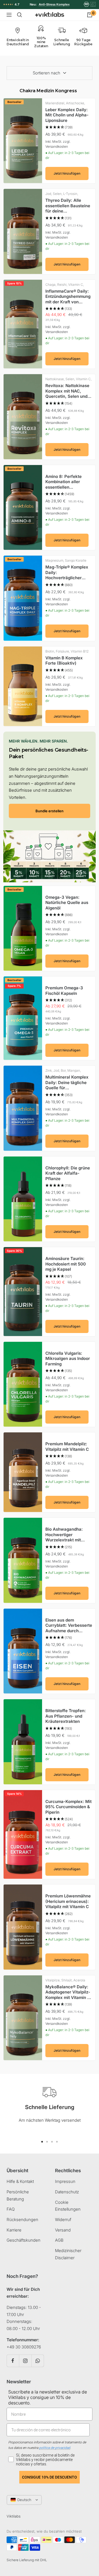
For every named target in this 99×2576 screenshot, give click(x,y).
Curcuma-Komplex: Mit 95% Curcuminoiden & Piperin (68, 1807)
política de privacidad (55, 2448)
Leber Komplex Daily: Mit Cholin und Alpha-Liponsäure (67, 115)
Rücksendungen (22, 2220)
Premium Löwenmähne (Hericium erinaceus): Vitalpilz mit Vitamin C (68, 1901)
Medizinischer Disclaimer (68, 2254)
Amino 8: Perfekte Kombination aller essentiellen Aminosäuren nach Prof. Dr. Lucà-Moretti (67, 482)
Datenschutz (67, 2192)
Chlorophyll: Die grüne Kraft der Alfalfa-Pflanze (68, 1173)
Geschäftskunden (24, 2240)
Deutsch (24, 2500)
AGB (59, 2240)
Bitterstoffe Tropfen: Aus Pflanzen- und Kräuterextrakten (66, 1716)
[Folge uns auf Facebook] (13, 2361)
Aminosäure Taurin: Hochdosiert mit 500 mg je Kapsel (66, 1264)
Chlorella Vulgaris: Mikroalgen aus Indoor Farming (68, 1359)
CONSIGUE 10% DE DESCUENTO (50, 2477)
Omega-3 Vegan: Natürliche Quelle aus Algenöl (67, 903)
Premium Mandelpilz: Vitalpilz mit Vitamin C (67, 1447)
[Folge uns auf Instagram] (25, 2361)
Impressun (65, 2181)
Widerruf (63, 2220)
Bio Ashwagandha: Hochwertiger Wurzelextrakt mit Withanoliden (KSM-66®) (66, 1535)
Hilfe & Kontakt (20, 2181)
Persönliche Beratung (18, 2195)
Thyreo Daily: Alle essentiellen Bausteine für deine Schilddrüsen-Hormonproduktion (68, 206)
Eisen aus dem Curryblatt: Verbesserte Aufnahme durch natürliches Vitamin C (69, 1626)
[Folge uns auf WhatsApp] (38, 2361)
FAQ (11, 2209)
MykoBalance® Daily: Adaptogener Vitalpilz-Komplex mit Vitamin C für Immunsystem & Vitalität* (68, 1992)
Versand (63, 2230)
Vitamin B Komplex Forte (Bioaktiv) (64, 661)
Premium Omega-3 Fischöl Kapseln (64, 991)
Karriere (14, 2230)
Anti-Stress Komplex (54, 4)
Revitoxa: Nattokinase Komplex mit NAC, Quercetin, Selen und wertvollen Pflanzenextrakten (67, 391)
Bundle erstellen (50, 811)
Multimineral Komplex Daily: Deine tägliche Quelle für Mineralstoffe (67, 1083)
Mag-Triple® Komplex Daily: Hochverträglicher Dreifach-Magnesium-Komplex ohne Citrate (68, 572)
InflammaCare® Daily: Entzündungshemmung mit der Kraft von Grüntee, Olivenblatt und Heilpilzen (68, 297)
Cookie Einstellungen (68, 2206)
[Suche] (20, 15)
